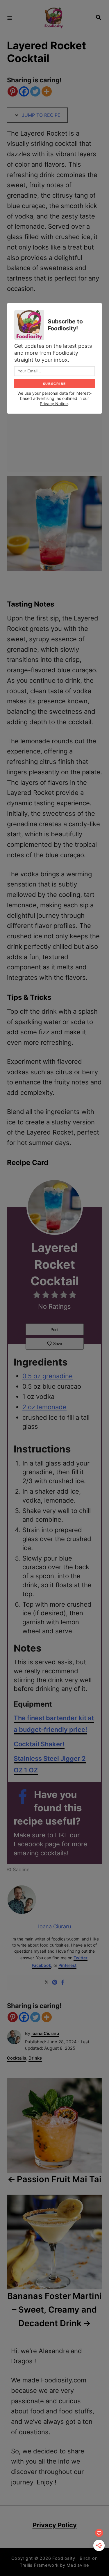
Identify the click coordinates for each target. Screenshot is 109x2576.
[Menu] (10, 18)
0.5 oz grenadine (48, 1376)
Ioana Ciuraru (45, 2034)
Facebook (41, 1965)
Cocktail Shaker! (39, 1744)
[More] (47, 91)
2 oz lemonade (44, 1407)
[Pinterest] (13, 91)
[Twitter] (35, 91)
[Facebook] (24, 91)
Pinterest (67, 1965)
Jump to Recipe (40, 115)
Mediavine (78, 2565)
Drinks (35, 2058)
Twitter (81, 1958)
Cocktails (17, 2058)
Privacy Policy (55, 2525)
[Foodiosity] (54, 18)
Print (54, 1330)
